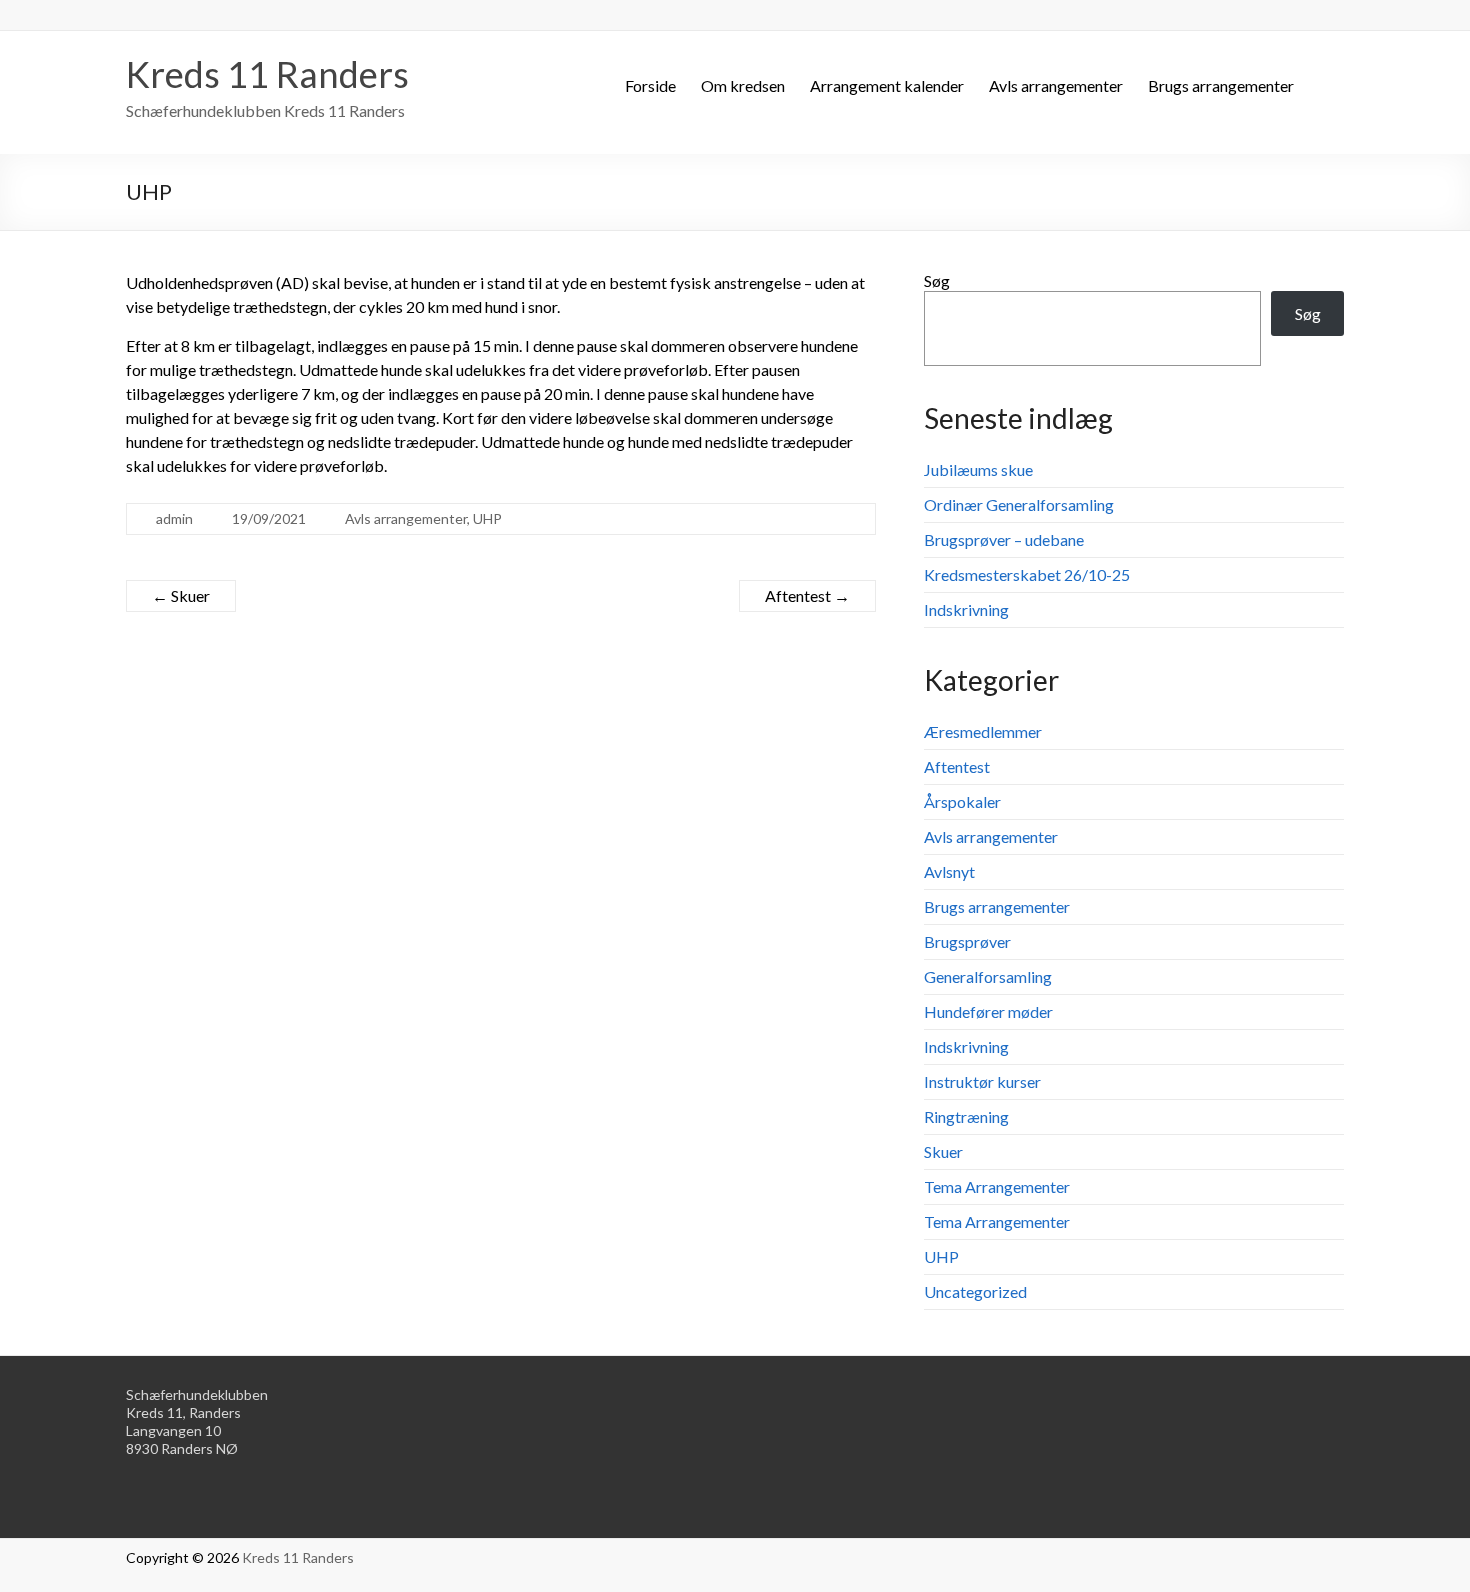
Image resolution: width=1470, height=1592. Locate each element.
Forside (650, 85)
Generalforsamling (988, 976)
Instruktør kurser (982, 1081)
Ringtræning (966, 1116)
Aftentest (807, 595)
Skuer (181, 595)
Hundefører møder (988, 1011)
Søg (937, 280)
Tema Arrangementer (997, 1186)
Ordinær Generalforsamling (1019, 504)
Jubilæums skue (978, 469)
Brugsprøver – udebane (1004, 539)
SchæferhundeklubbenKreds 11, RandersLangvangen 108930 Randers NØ (197, 1421)
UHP (487, 518)
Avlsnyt (949, 871)
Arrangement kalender (887, 85)
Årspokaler (962, 801)
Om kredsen (743, 85)
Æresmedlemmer (983, 731)
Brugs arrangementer (1221, 85)
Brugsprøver (967, 941)
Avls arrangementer (1056, 85)
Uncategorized (975, 1291)
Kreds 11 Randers (267, 74)
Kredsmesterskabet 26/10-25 (1027, 574)
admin (174, 518)
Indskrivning (966, 609)
